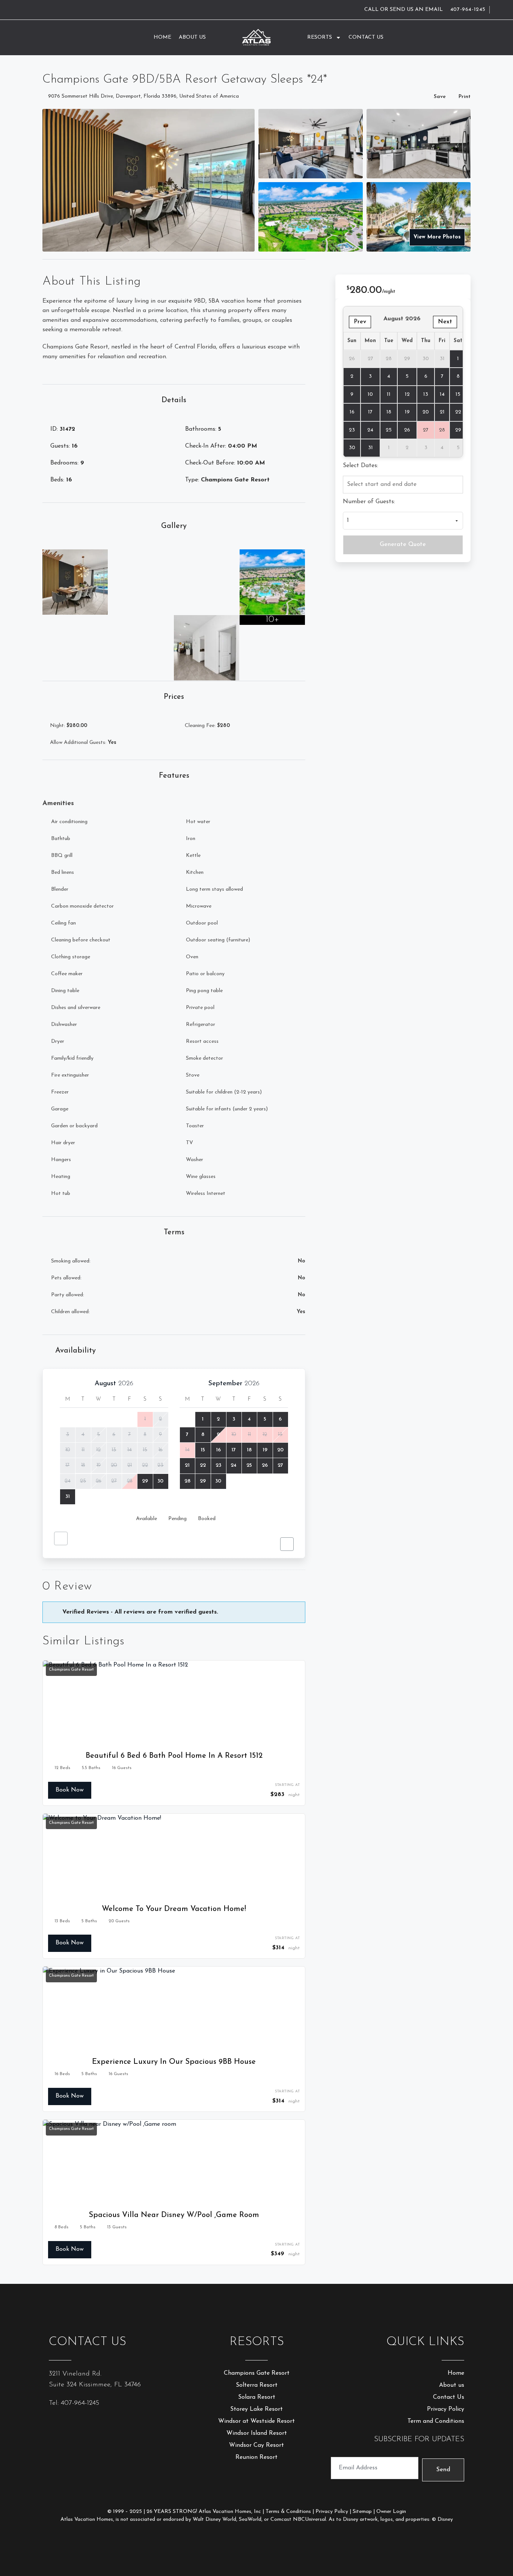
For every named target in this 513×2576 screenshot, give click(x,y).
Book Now (70, 1790)
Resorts (320, 37)
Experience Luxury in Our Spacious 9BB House (174, 2062)
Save (440, 97)
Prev (360, 322)
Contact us (366, 37)
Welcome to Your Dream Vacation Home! (174, 1909)
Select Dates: (361, 466)
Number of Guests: (369, 502)
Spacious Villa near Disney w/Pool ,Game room (174, 2215)
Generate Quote (403, 544)
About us (192, 37)
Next (445, 322)
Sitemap (362, 2512)
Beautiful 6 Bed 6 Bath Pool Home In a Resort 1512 (174, 1756)
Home (162, 37)
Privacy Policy (332, 2512)
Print (465, 97)
